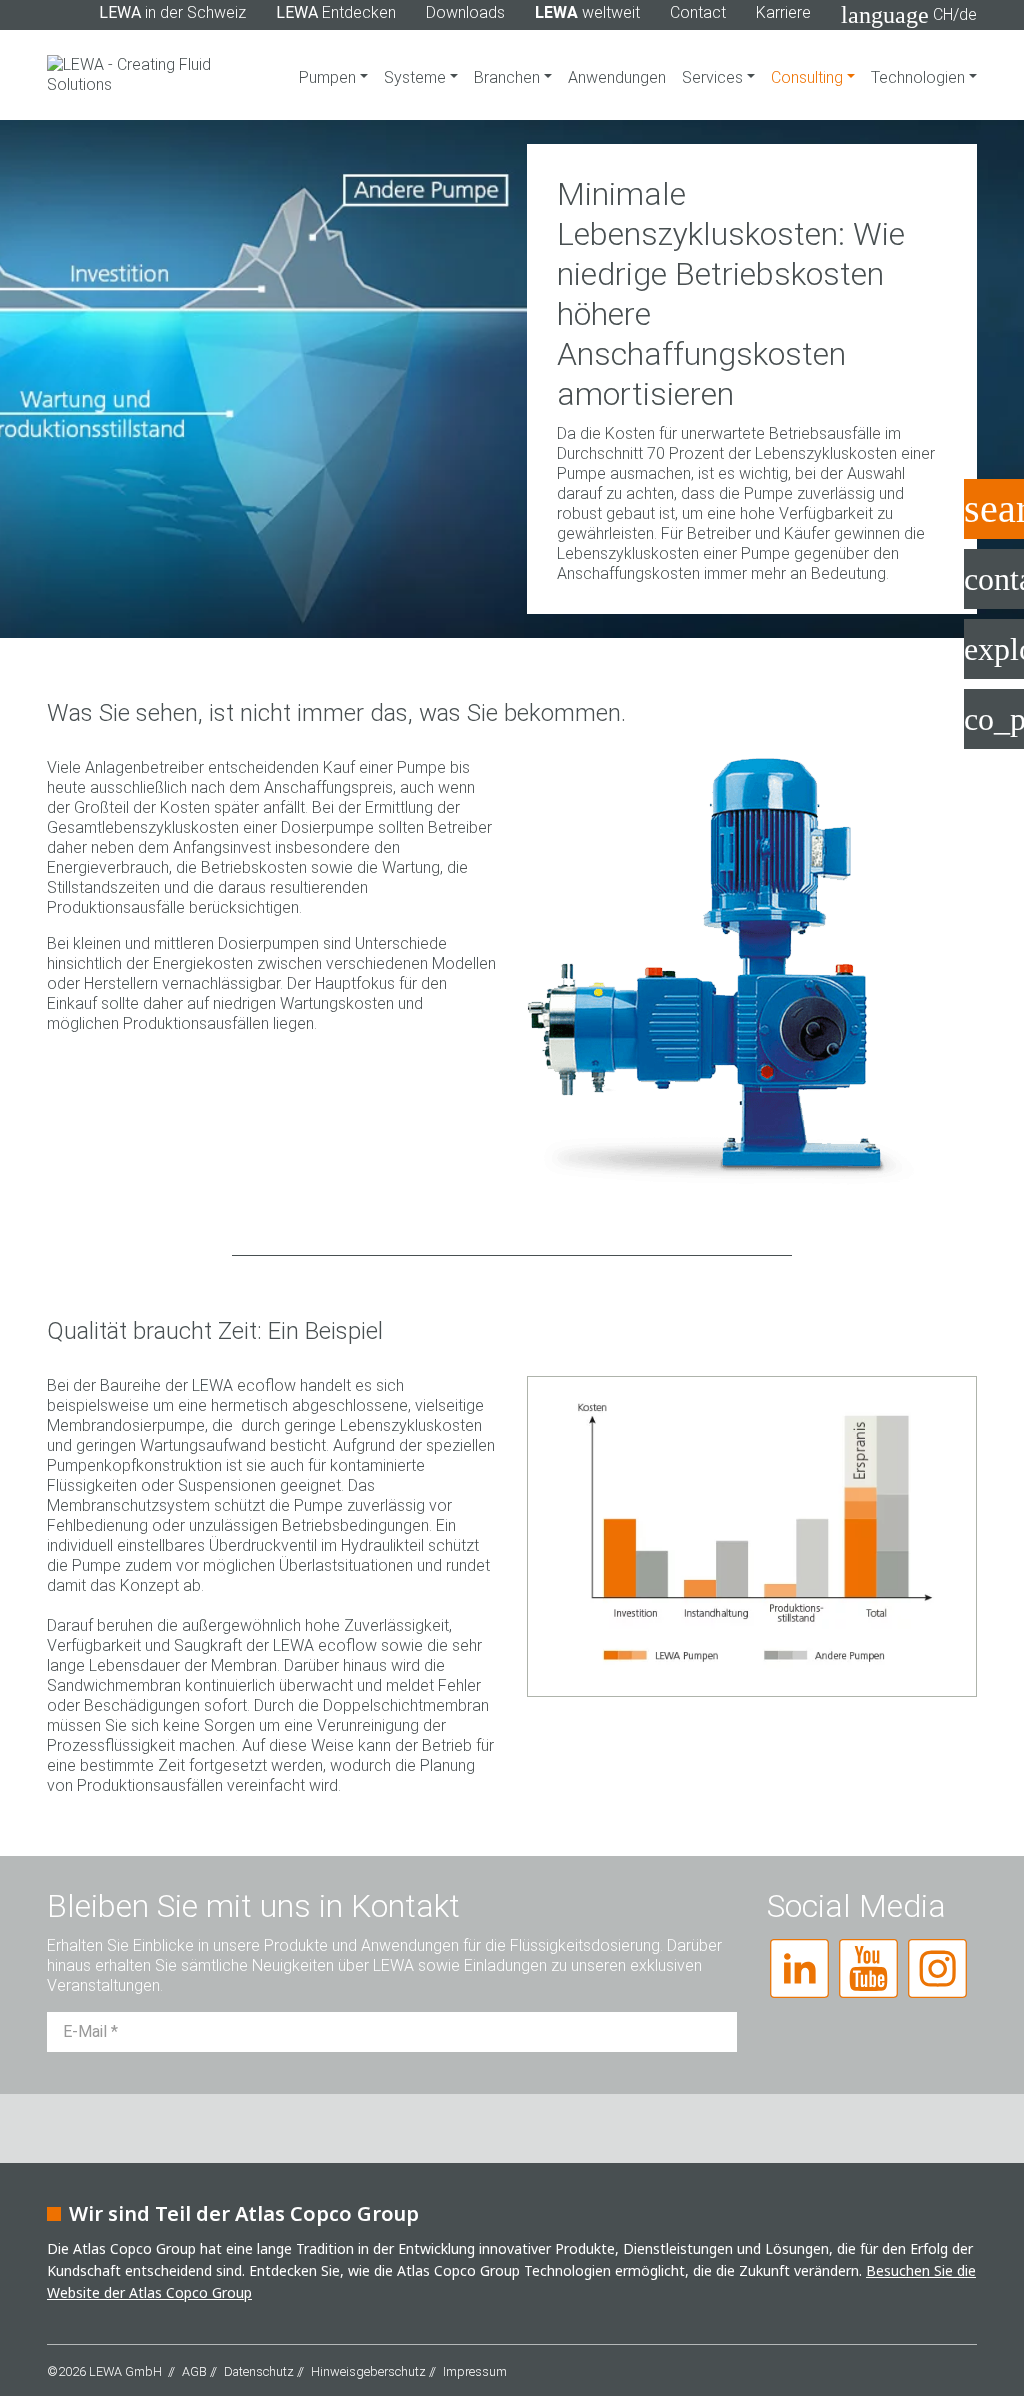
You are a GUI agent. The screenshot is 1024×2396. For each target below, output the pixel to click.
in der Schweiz (172, 12)
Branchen (509, 77)
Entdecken (336, 12)
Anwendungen (617, 77)
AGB (194, 2371)
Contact (698, 12)
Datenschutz (259, 2371)
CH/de (909, 15)
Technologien (920, 77)
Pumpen (329, 77)
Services (714, 77)
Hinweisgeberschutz (368, 2371)
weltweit (587, 12)
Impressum (475, 2371)
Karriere (783, 12)
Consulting (809, 77)
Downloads (465, 12)
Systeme (417, 77)
